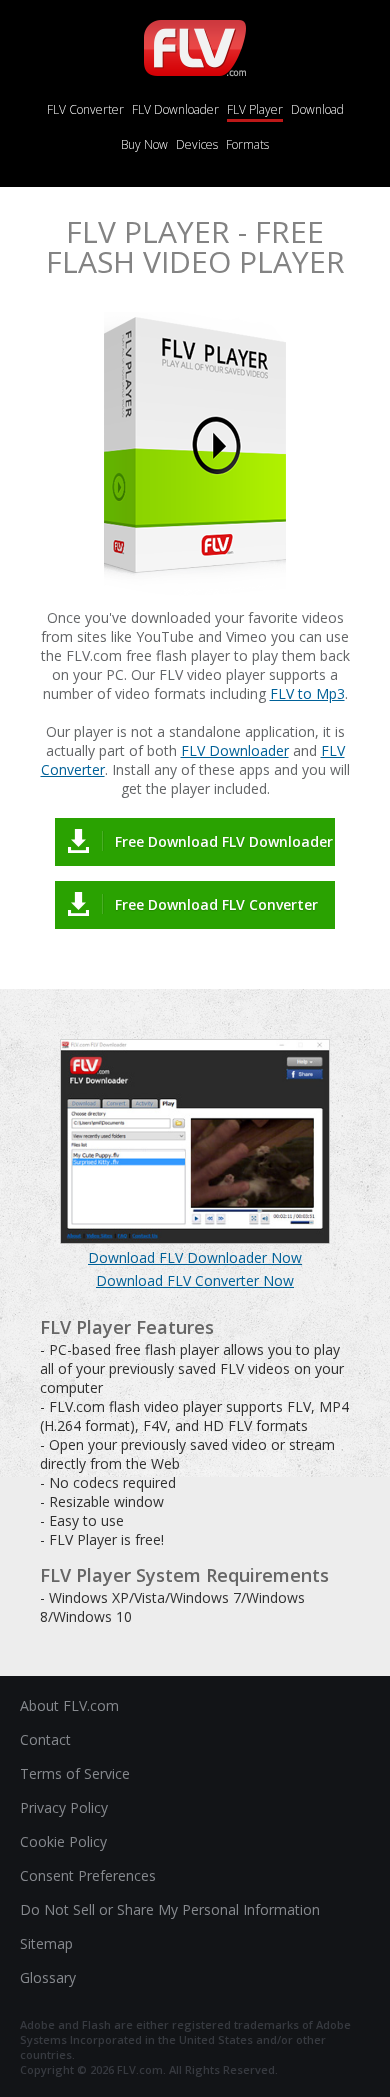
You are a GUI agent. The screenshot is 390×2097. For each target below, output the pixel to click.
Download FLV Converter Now (195, 1280)
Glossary (48, 1977)
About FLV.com (69, 1705)
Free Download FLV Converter (216, 904)
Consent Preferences (88, 1875)
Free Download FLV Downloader (224, 841)
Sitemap (46, 1943)
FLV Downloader (235, 750)
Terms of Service (75, 1773)
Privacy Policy (64, 1807)
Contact (45, 1739)
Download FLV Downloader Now (195, 1257)
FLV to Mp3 (307, 693)
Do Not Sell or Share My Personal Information (170, 1909)
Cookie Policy (63, 1841)
